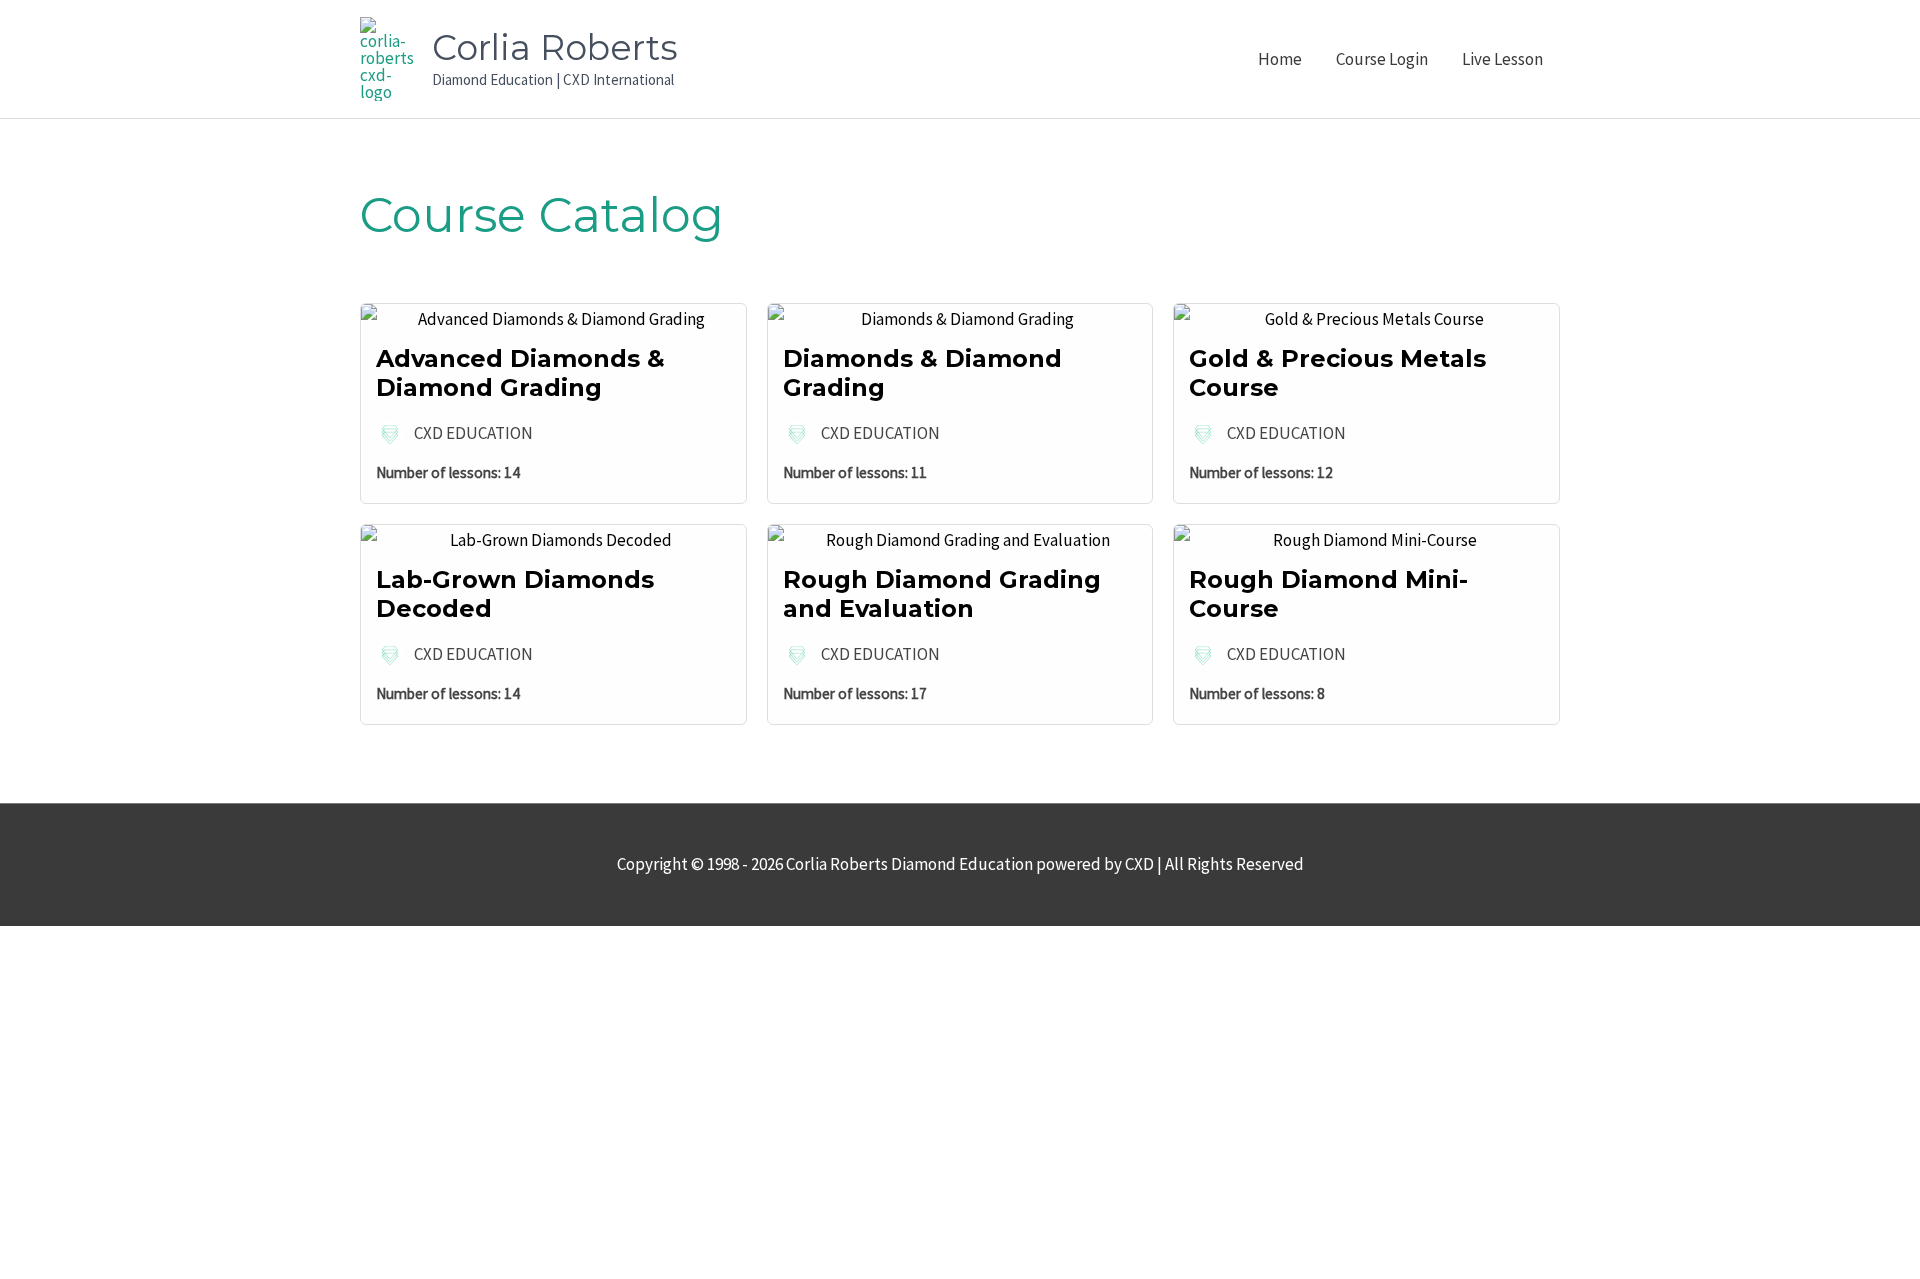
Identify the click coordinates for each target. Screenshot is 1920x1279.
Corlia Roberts (555, 47)
